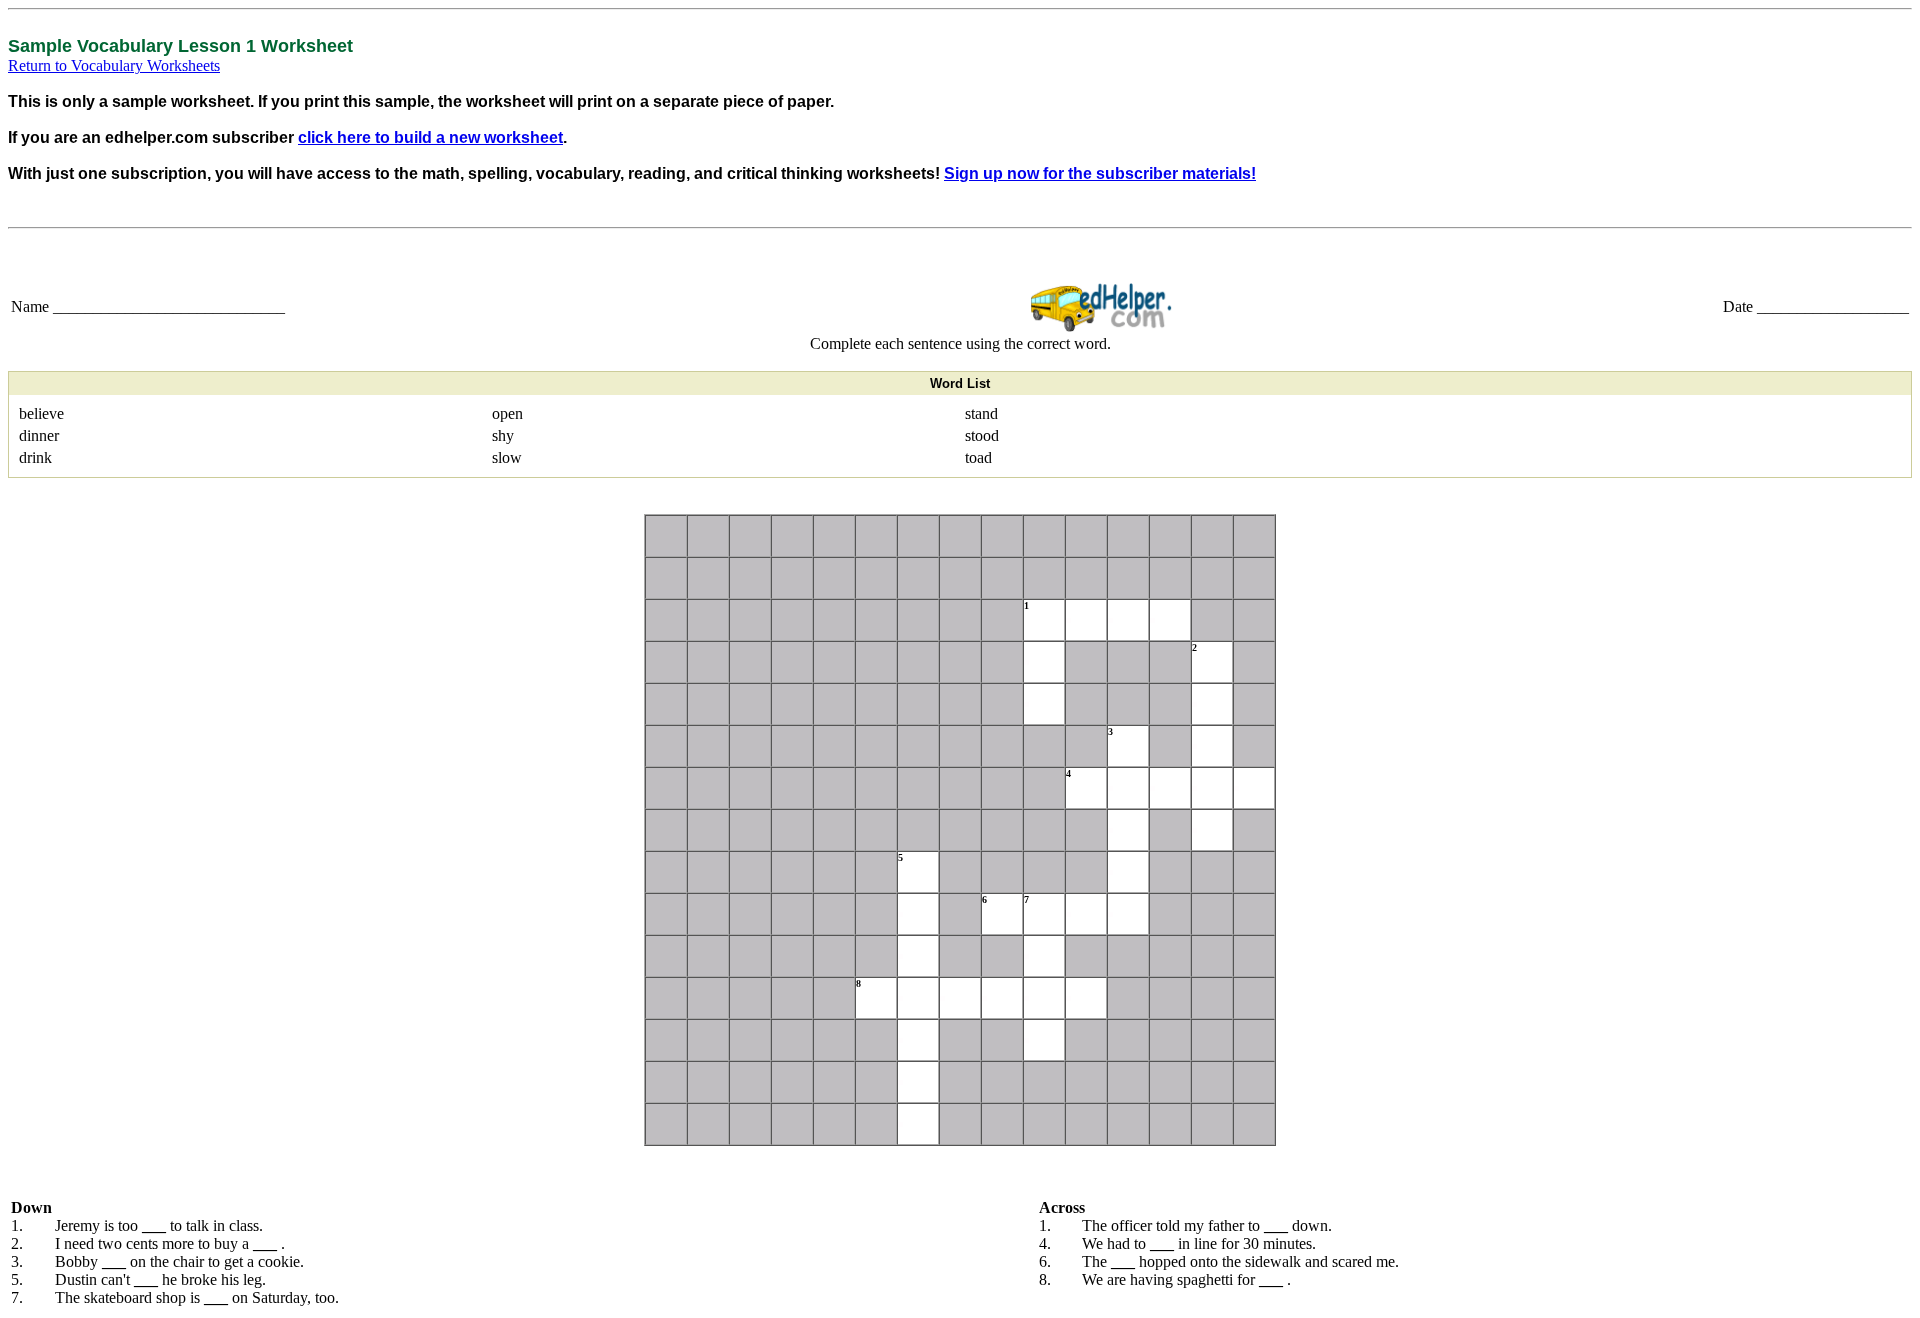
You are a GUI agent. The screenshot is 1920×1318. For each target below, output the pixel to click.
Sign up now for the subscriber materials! (1100, 173)
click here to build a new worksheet (430, 137)
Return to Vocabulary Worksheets (114, 65)
